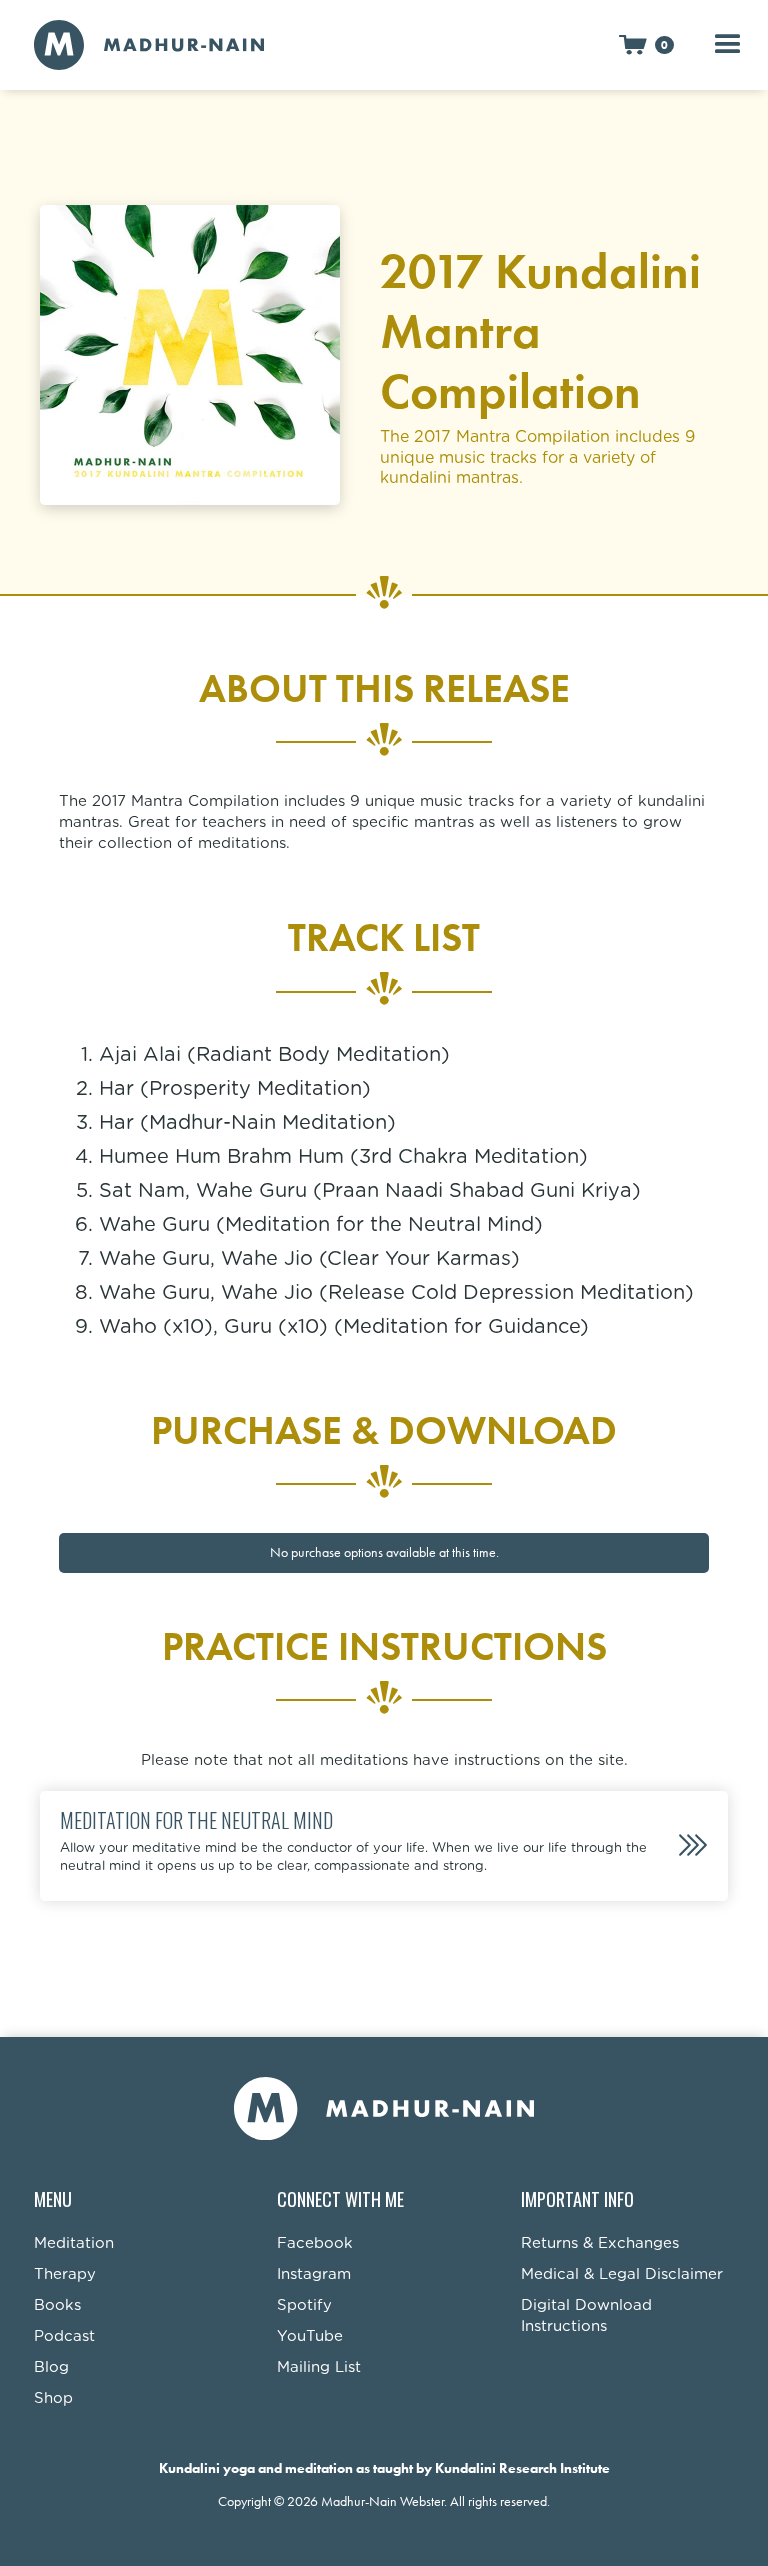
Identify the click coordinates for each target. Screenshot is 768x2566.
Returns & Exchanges (600, 2243)
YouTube (310, 2336)
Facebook (315, 2243)
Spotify (304, 2305)
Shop (53, 2398)
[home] (149, 45)
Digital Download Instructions (586, 2316)
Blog (51, 2367)
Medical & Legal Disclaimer (622, 2274)
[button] (646, 45)
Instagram (314, 2274)
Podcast (64, 2336)
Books (57, 2305)
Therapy (65, 2274)
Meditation (74, 2243)
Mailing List (319, 2367)
